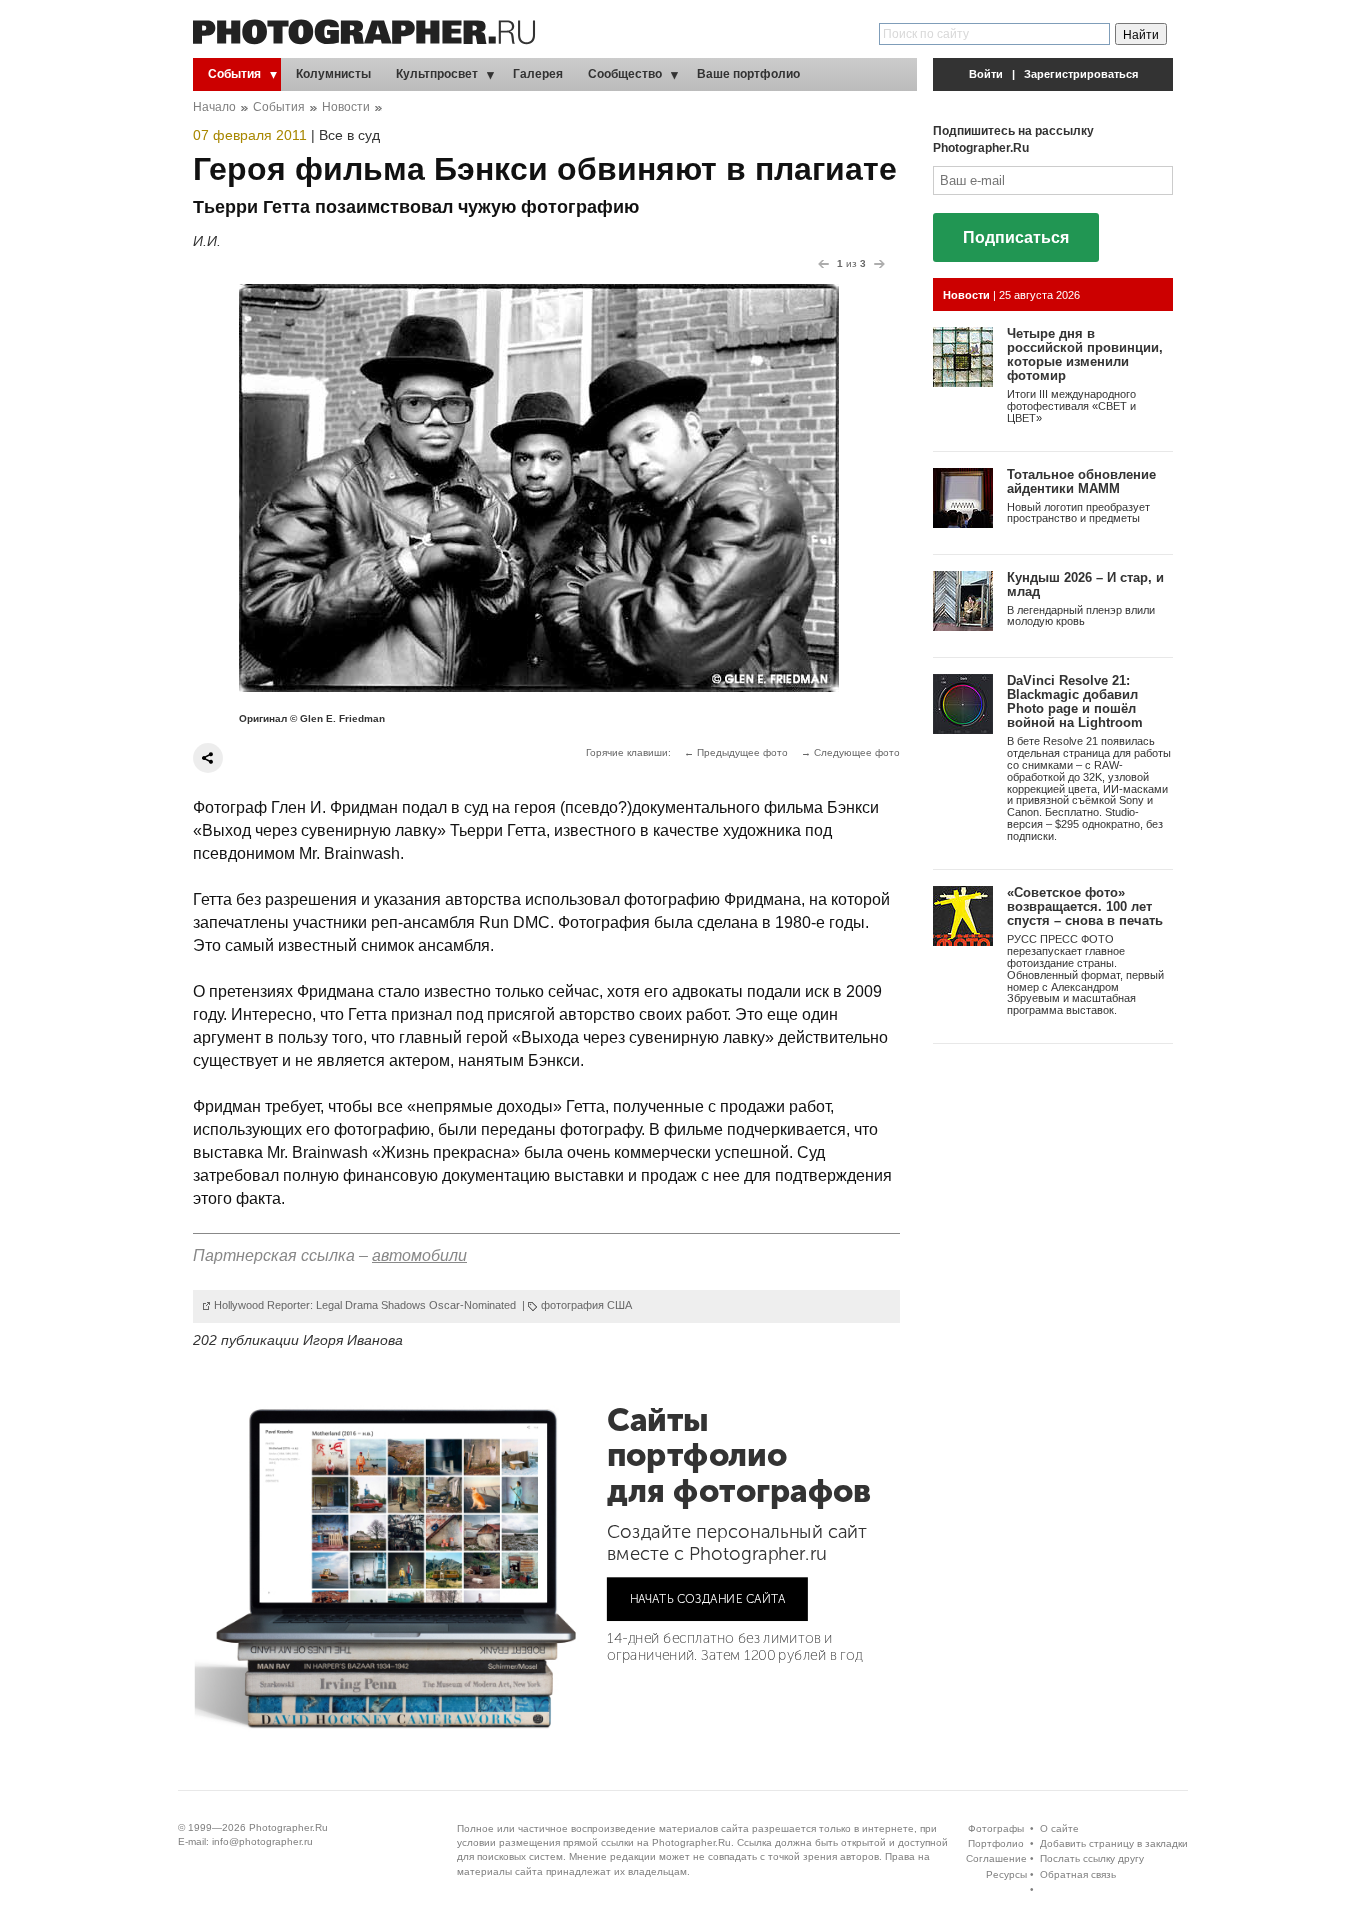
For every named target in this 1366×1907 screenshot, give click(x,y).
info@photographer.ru (262, 1841)
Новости (346, 107)
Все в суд (349, 135)
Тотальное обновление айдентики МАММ (1081, 481)
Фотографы (996, 1828)
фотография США (586, 1305)
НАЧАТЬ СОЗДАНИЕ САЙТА (708, 1598)
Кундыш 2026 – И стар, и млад (1085, 584)
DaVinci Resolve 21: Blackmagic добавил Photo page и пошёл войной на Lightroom (1075, 702)
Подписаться (1016, 237)
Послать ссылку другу (1092, 1858)
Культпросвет (437, 74)
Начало (214, 107)
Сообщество (625, 74)
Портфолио (996, 1843)
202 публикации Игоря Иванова (298, 1340)
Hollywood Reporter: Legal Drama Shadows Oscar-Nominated (366, 1305)
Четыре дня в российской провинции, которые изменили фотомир (1085, 355)
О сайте (1059, 1828)
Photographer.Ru (288, 1827)
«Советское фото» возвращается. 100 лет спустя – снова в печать (1085, 907)
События (234, 74)
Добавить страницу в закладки (1114, 1843)
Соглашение (996, 1858)
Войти (986, 74)
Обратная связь (1078, 1874)
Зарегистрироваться (1081, 74)
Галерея (538, 74)
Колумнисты (333, 74)
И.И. (207, 241)
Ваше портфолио (748, 74)
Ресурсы (1006, 1874)
